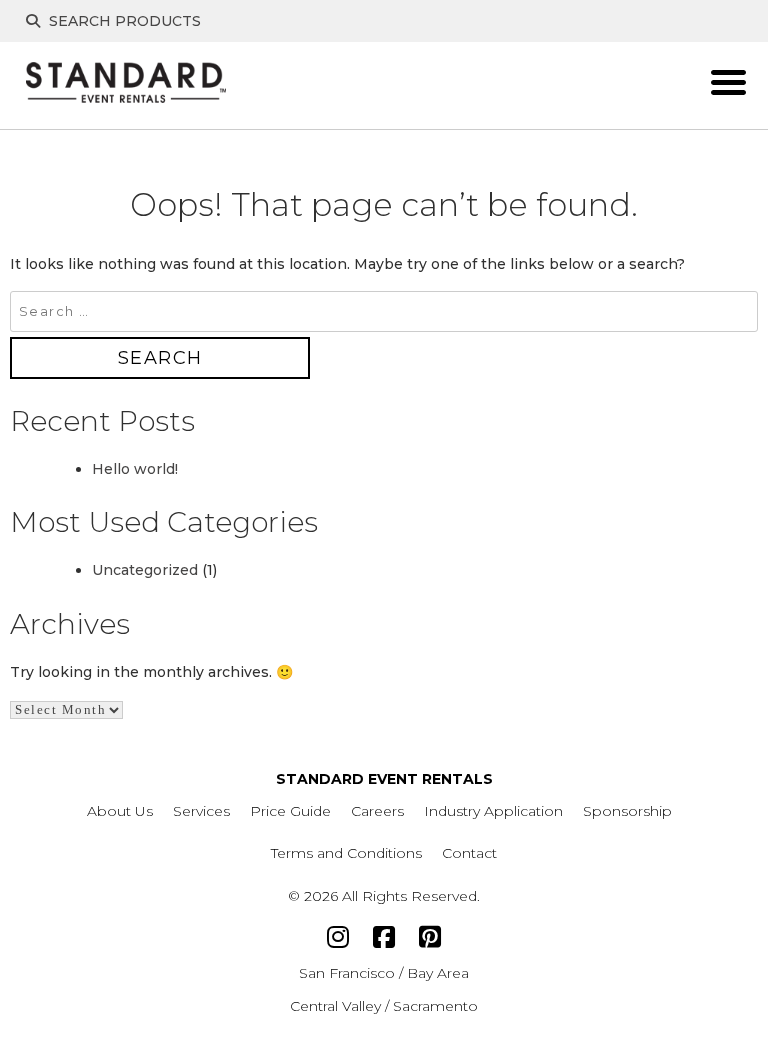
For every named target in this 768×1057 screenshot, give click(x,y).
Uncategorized (145, 570)
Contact (469, 853)
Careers (377, 811)
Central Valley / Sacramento (384, 1006)
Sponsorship (627, 811)
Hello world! (135, 469)
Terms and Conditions (346, 853)
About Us (120, 811)
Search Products (123, 21)
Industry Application (493, 811)
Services (201, 811)
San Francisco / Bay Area (384, 973)
